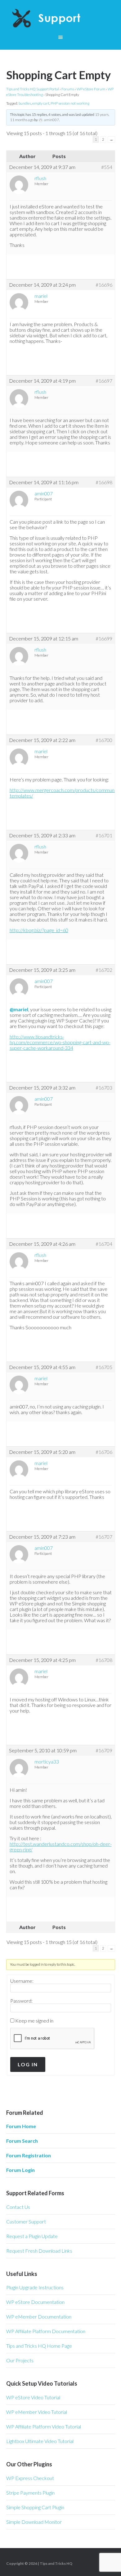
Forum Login (20, 2170)
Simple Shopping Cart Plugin (35, 2507)
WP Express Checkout (30, 2478)
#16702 (104, 970)
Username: (22, 1981)
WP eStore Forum (91, 89)
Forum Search (22, 2141)
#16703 (104, 1088)
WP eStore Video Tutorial (33, 2397)
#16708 (104, 1660)
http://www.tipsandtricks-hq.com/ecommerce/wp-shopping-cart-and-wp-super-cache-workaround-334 (60, 1042)
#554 (107, 167)
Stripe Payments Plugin (30, 2493)
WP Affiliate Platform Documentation (46, 2331)
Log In (28, 2064)
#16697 (104, 381)
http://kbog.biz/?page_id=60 (39, 930)
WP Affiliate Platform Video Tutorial (44, 2426)
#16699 (104, 639)
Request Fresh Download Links (39, 2251)
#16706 (104, 1452)
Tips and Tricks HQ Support (61, 19)
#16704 (104, 1244)
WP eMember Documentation (39, 2317)
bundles (25, 103)
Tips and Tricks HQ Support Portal (33, 89)
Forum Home (21, 2126)
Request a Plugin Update (32, 2236)
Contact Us (18, 2207)
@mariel (19, 1009)
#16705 (104, 1367)
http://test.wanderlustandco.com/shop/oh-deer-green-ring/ (61, 1847)
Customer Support (26, 2221)
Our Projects (20, 2360)
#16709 (104, 1750)
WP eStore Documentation (35, 2302)
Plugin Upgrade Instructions (35, 2287)
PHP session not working (70, 103)
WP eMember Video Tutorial (37, 2412)
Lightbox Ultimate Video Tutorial (40, 2441)
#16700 (104, 740)
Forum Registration (29, 2155)
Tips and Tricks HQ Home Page (39, 2346)
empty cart (41, 103)
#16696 (104, 285)
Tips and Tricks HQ (56, 2563)
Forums (68, 89)
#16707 (104, 1537)
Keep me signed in (34, 2021)
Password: (21, 2001)
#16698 (104, 482)
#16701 (104, 835)
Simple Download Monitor (34, 2522)
